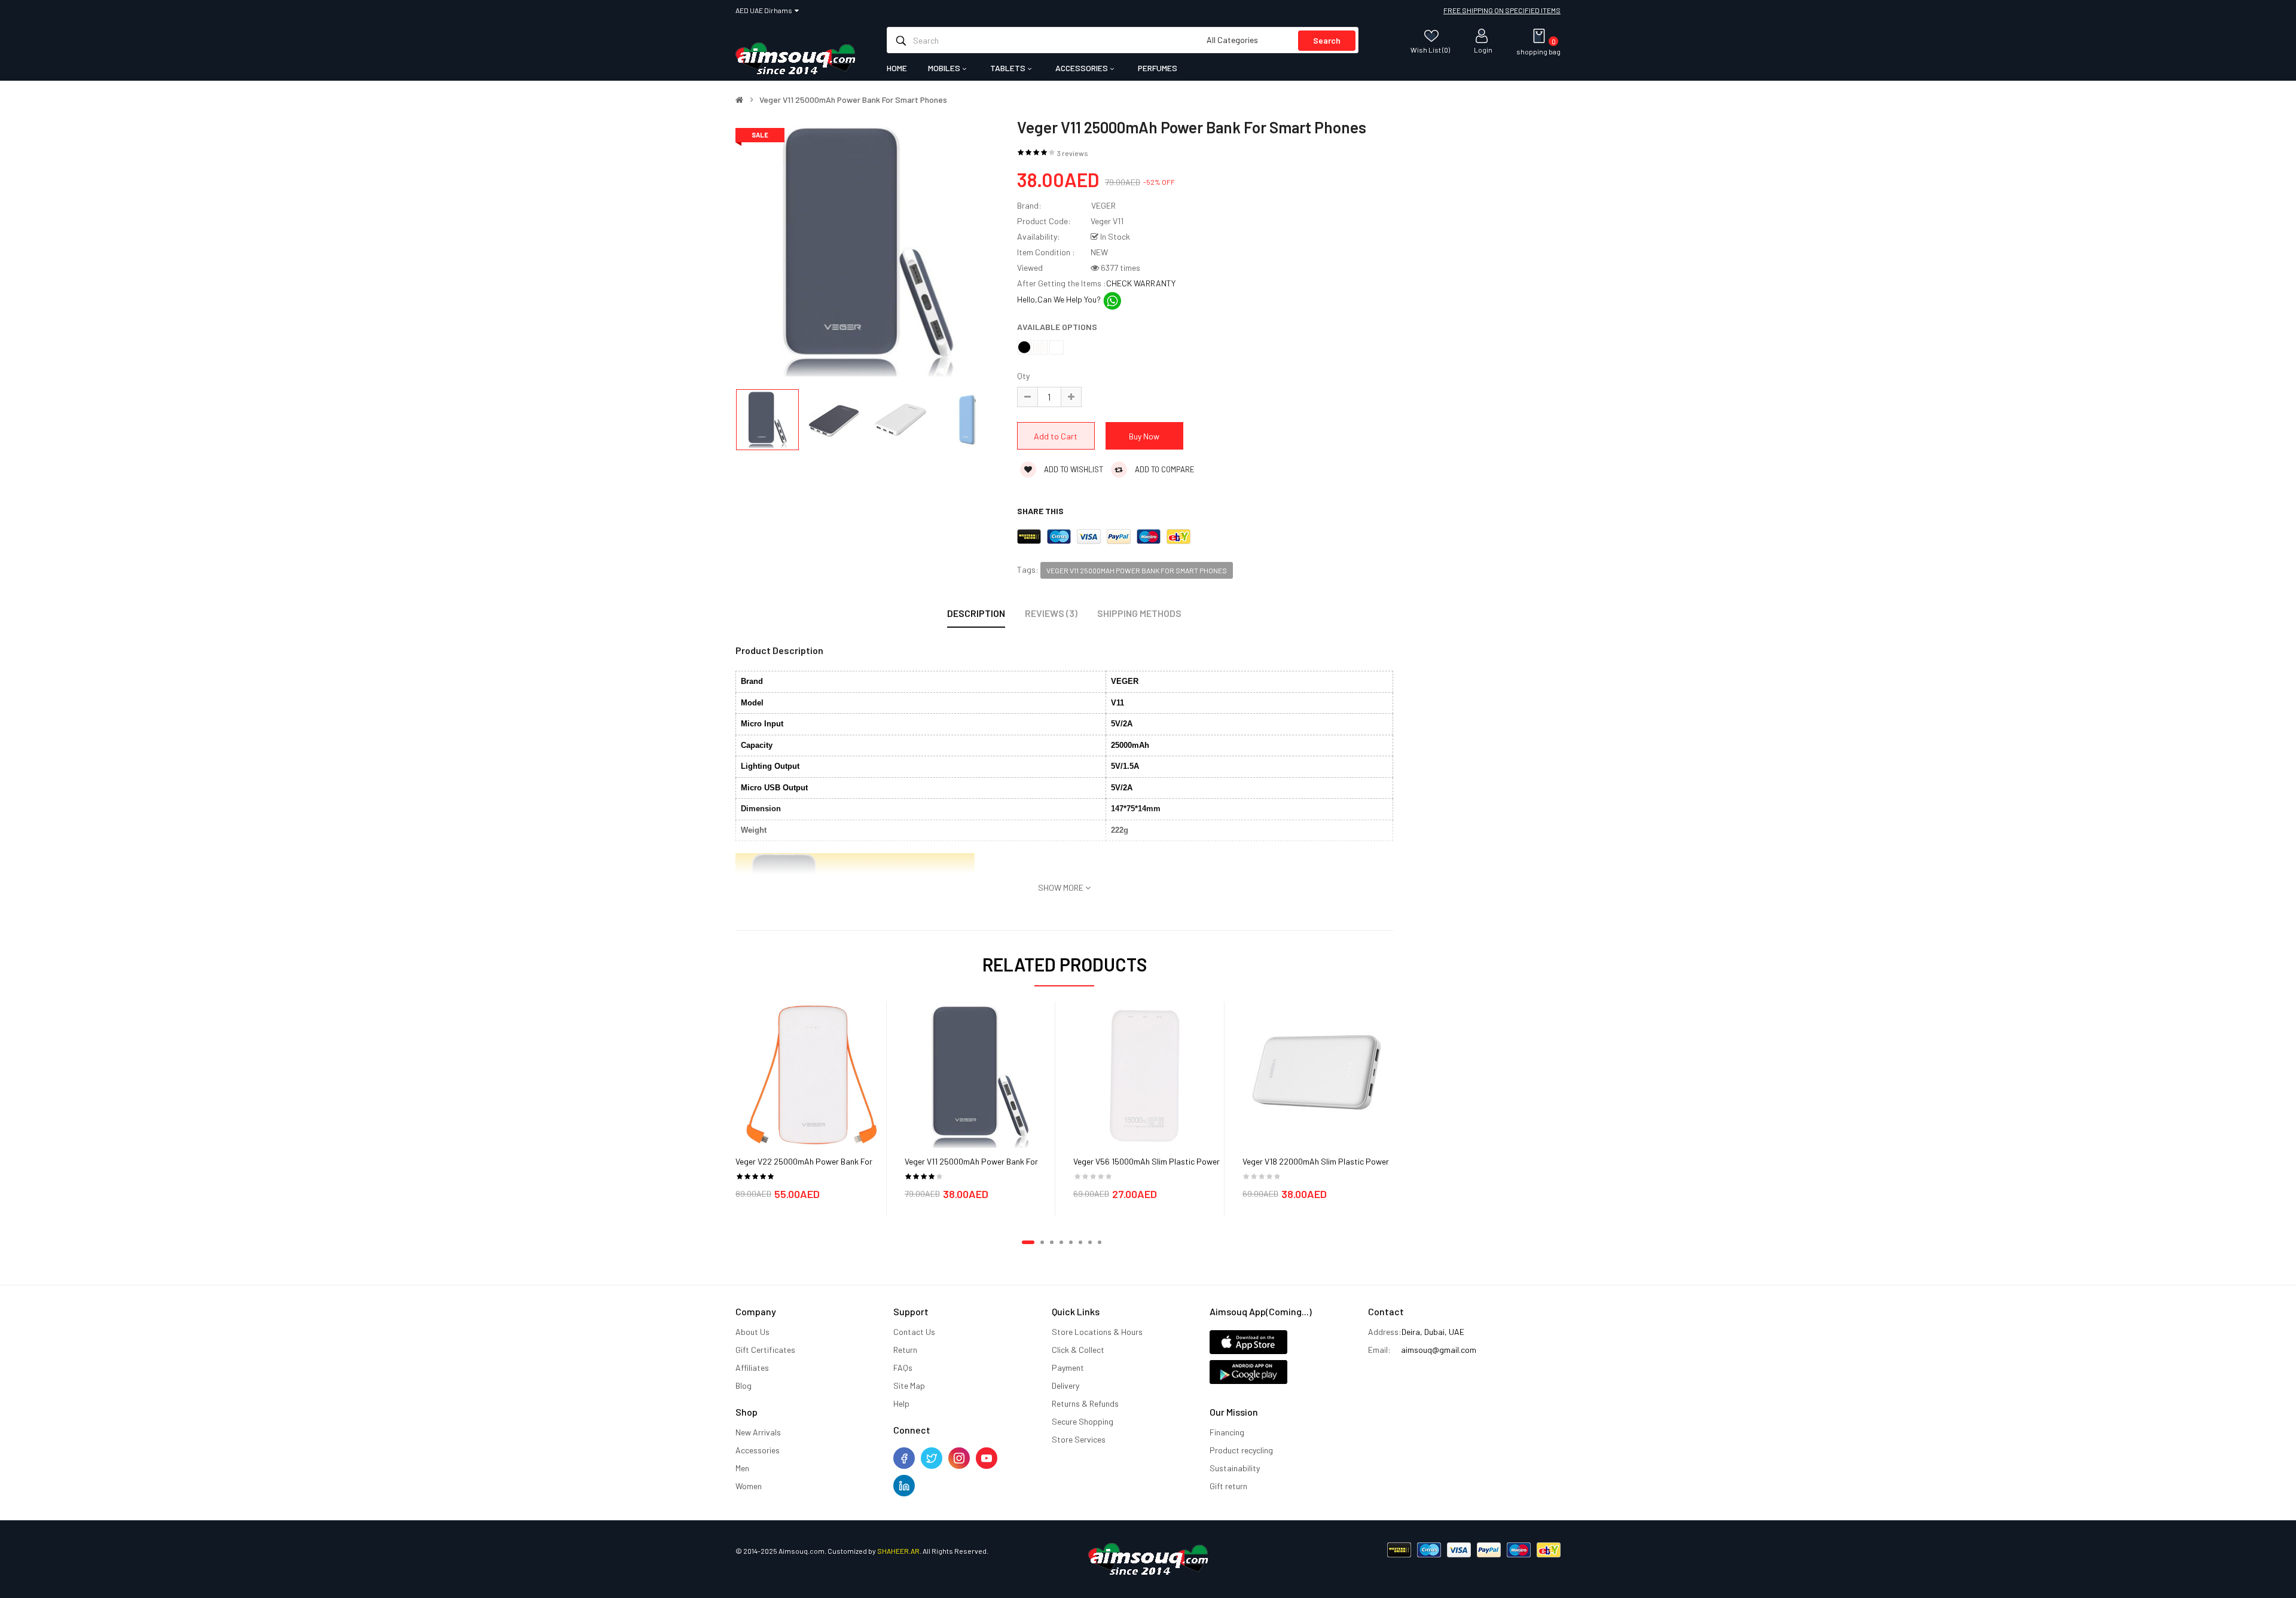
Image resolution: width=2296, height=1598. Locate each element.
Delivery (1065, 1385)
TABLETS (1009, 68)
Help (901, 1403)
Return (905, 1350)
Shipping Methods (1139, 613)
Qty (1023, 376)
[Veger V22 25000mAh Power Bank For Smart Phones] (811, 1075)
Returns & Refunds (1085, 1403)
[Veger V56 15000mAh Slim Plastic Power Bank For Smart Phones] (1149, 1075)
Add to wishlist (1073, 469)
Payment (1068, 1368)
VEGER (1103, 205)
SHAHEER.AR (898, 1551)
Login (1483, 49)
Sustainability (1235, 1468)
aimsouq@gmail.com (1439, 1350)
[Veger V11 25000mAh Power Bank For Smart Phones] (980, 1075)
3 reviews (1073, 153)
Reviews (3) (1051, 613)
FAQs (903, 1368)
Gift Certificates (765, 1350)
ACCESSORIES (1083, 68)
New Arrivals (758, 1432)
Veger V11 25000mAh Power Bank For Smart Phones (853, 100)
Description (976, 613)
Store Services (1079, 1439)
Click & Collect (1078, 1350)
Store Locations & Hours (1097, 1332)
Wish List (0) (1430, 49)
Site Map (909, 1385)
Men (742, 1468)
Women (749, 1486)
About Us (752, 1332)
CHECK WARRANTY (1141, 283)
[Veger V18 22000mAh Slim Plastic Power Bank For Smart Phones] (1318, 1075)
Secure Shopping (1083, 1421)
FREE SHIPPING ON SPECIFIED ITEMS (1502, 10)
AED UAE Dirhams (765, 10)
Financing (1227, 1432)
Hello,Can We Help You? (1060, 299)
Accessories (758, 1450)
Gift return (1228, 1486)
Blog (744, 1385)
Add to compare (1164, 469)
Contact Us (914, 1332)
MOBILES (945, 68)
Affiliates (752, 1368)
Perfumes (1158, 68)
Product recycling (1241, 1450)
